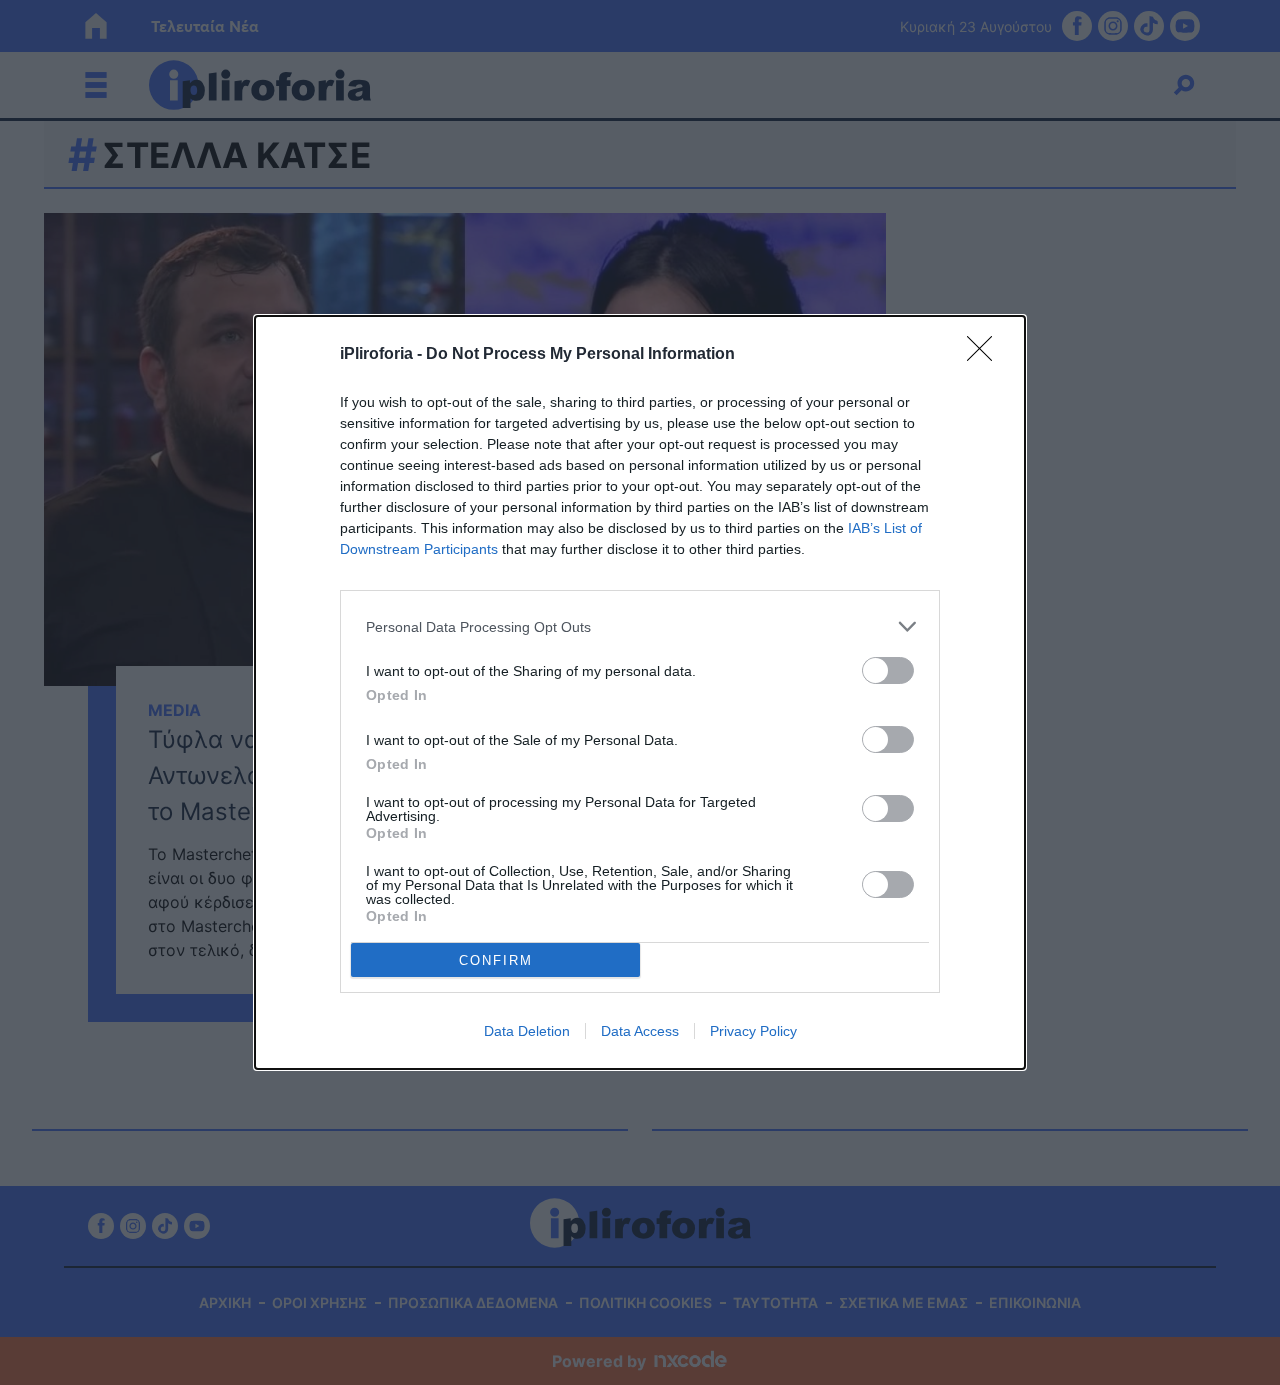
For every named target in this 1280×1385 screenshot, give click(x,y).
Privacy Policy (753, 1031)
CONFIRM (496, 960)
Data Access (640, 1031)
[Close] (986, 355)
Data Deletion (527, 1031)
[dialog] (640, 692)
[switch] (888, 670)
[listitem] (640, 626)
